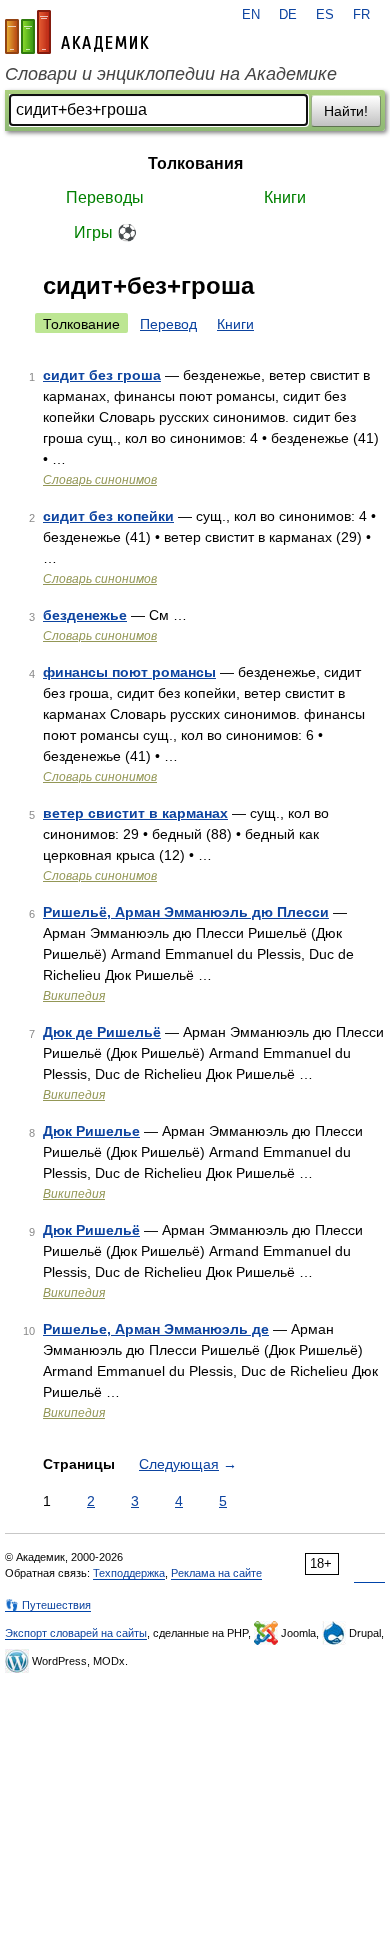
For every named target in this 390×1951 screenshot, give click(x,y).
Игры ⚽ (105, 232)
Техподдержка (129, 1573)
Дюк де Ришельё (102, 1032)
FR (361, 15)
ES (325, 15)
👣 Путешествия (48, 1605)
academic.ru (77, 32)
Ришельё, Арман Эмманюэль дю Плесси (186, 912)
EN (251, 15)
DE (288, 15)
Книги (285, 197)
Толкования (195, 163)
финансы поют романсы (129, 672)
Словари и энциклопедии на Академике (171, 74)
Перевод (168, 324)
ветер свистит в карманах (135, 813)
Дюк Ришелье (91, 1131)
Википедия (74, 996)
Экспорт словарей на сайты (76, 1633)
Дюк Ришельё (91, 1230)
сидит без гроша (102, 375)
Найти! (346, 111)
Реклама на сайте (216, 1573)
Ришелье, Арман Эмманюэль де (156, 1329)
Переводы (105, 197)
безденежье (85, 615)
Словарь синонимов (100, 480)
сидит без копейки (108, 516)
